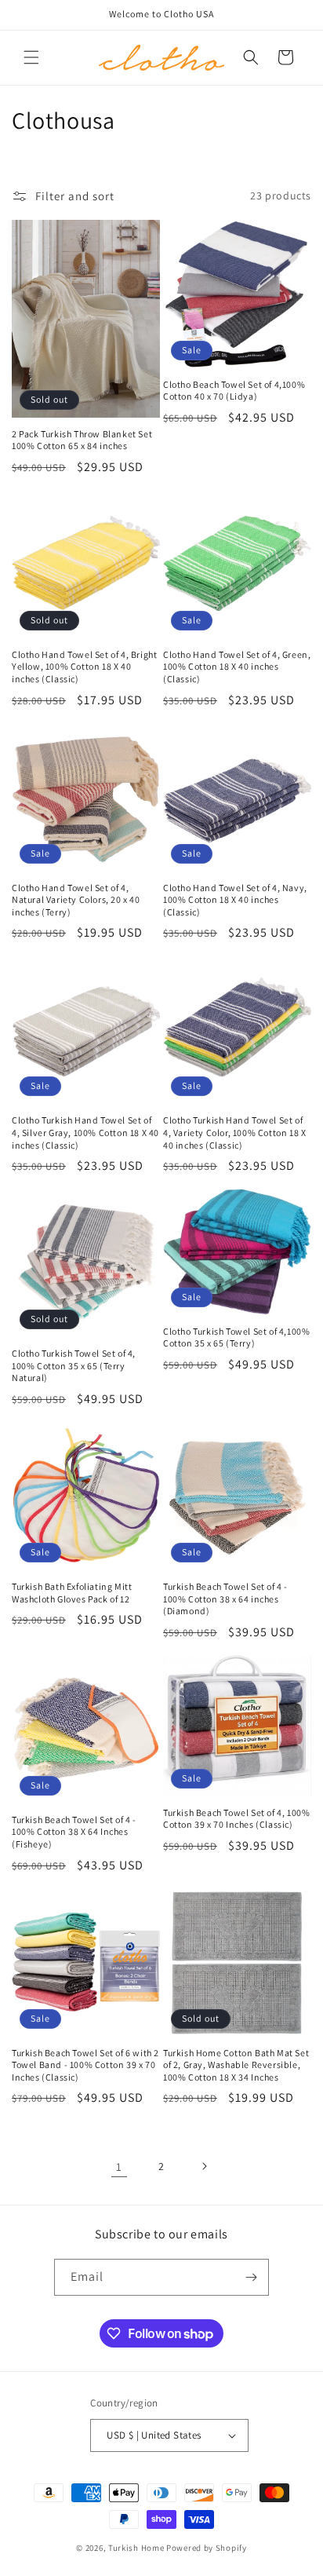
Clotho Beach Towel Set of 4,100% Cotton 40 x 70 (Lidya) (234, 391)
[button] (31, 57)
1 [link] (119, 2167)
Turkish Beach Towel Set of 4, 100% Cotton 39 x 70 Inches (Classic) (236, 1819)
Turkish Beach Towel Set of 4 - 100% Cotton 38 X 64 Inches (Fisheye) (74, 1832)
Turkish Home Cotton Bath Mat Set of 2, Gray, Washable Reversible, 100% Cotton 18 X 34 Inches (236, 2065)
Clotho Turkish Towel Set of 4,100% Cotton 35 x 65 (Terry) (236, 1337)
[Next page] (204, 2166)
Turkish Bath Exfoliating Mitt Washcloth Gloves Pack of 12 (72, 1593)
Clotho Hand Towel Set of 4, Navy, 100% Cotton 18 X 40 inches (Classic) (235, 900)
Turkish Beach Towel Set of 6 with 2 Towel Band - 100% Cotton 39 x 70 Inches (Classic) (85, 2065)
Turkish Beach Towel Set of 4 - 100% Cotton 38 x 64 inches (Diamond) (225, 1599)
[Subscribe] (251, 2277)
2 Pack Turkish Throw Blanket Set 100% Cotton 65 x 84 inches (82, 440)
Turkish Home (136, 2548)
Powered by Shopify (207, 2548)
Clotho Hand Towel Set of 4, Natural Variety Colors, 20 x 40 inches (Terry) (76, 900)
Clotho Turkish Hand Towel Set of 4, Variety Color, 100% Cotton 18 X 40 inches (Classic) (234, 1132)
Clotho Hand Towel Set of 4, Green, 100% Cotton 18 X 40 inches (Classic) (237, 667)
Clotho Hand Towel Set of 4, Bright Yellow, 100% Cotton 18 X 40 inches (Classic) (84, 667)
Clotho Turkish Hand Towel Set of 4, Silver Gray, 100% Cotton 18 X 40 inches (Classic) (85, 1132)
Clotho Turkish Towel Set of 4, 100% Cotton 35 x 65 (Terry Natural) (74, 1365)
